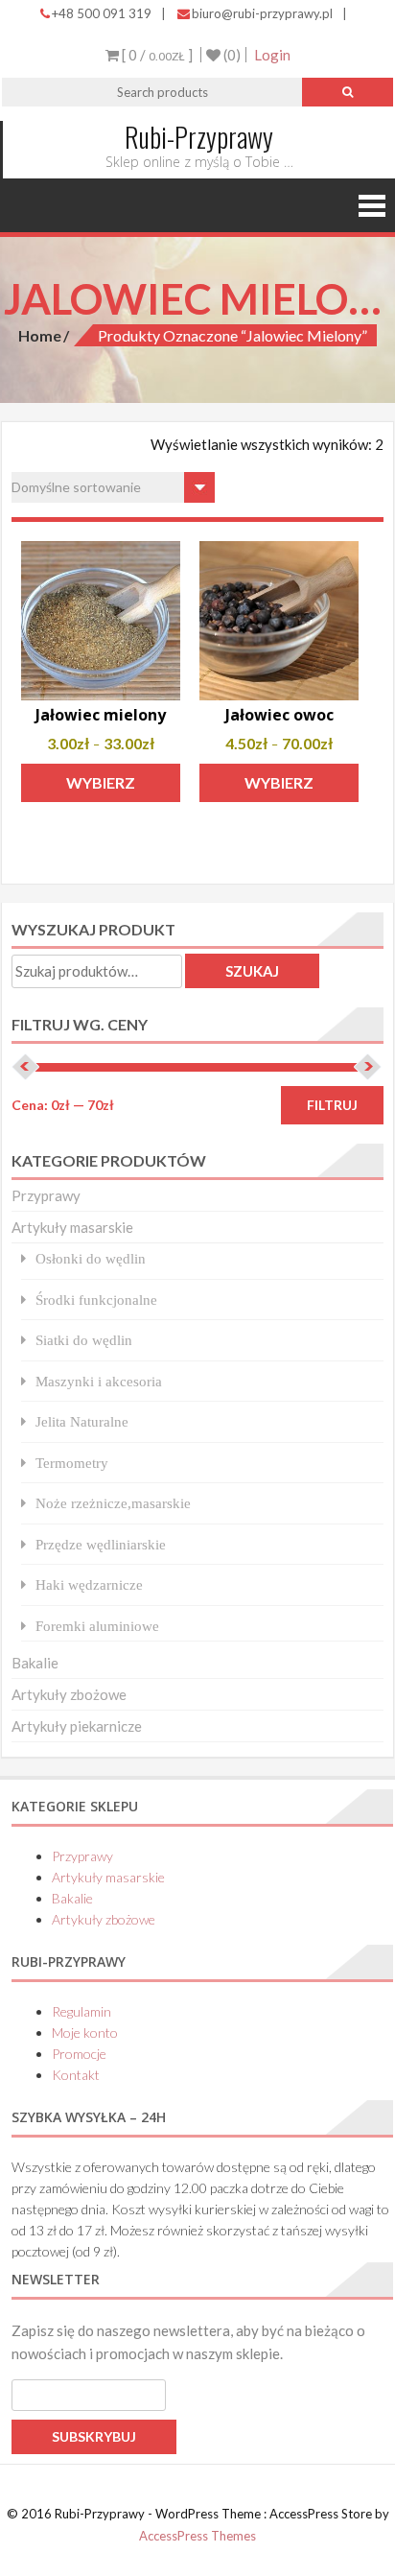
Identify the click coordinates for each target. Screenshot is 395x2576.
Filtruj (332, 1105)
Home (40, 335)
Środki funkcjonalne (96, 1300)
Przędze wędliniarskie (101, 1544)
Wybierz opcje (101, 788)
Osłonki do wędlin (91, 1258)
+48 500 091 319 (102, 13)
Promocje (79, 2054)
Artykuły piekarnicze (77, 1726)
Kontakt (76, 2075)
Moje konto (85, 2032)
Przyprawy (46, 1195)
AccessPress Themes (197, 2536)
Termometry (72, 1463)
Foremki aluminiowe (97, 1626)
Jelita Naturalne (82, 1421)
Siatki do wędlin (84, 1340)
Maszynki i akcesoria (99, 1381)
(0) (231, 55)
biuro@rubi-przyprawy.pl (262, 13)
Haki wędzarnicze (89, 1584)
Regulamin (81, 2011)
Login (272, 55)
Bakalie (35, 1663)
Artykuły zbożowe (69, 1694)
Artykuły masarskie (72, 1227)
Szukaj (252, 971)
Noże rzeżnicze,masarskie (113, 1503)
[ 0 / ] (156, 55)
